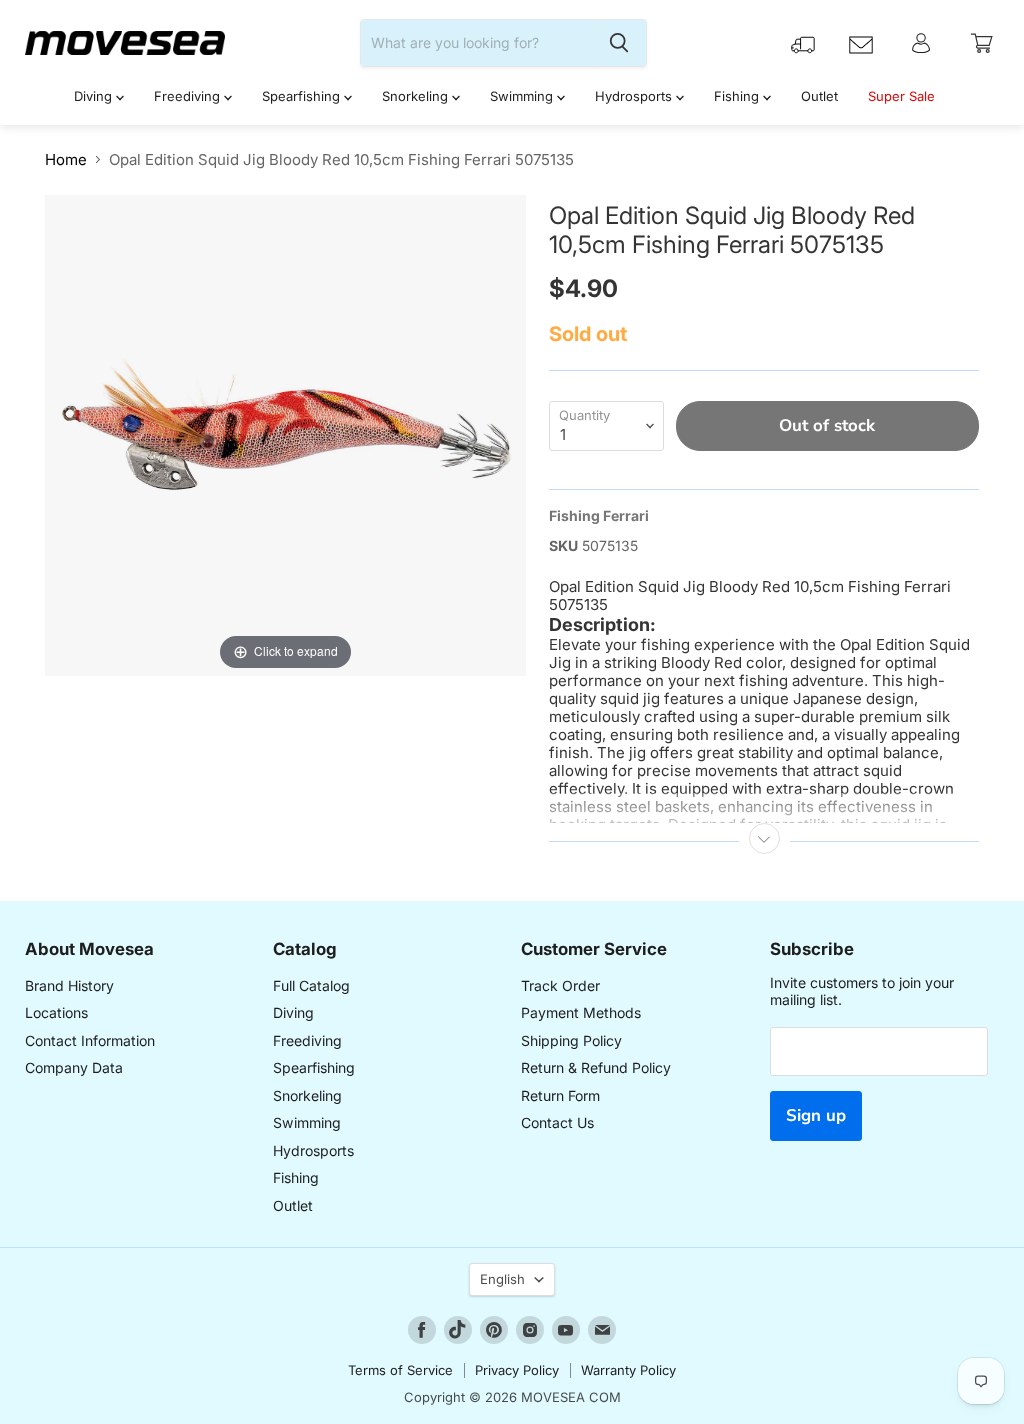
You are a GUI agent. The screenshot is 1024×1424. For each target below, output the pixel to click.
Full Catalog (311, 985)
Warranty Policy (628, 1370)
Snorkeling (417, 96)
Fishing (738, 96)
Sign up (816, 1115)
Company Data (74, 1067)
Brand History (69, 985)
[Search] (619, 43)
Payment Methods (581, 1012)
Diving (95, 96)
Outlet (819, 96)
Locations (56, 1012)
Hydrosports (635, 96)
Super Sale (901, 96)
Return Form (560, 1095)
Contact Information (90, 1040)
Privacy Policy (517, 1370)
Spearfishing (303, 96)
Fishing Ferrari (599, 515)
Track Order (560, 985)
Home (66, 159)
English (502, 1279)
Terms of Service (400, 1370)
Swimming (523, 96)
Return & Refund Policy (596, 1067)
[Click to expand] (285, 433)
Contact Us (557, 1122)
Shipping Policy (571, 1040)
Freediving (189, 96)
